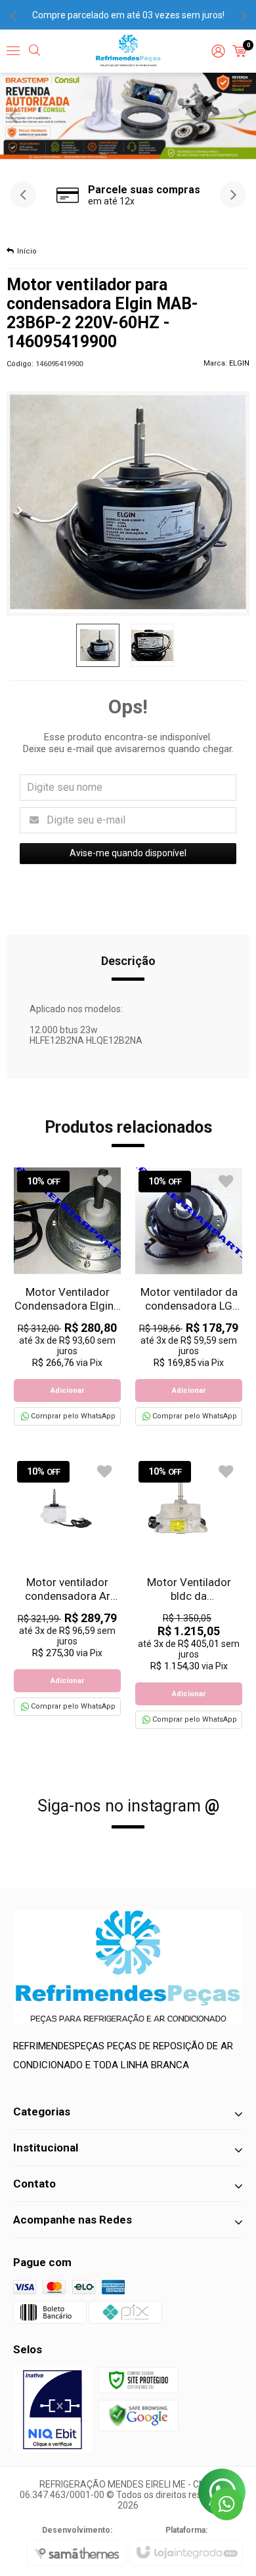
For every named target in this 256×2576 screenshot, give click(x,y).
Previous (13, 115)
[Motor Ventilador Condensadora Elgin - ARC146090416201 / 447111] (67, 1297)
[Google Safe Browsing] (139, 2415)
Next (243, 115)
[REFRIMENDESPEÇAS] (128, 51)
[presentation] (13, 15)
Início (27, 251)
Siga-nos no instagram (128, 1806)
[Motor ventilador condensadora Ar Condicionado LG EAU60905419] (67, 1587)
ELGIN (239, 363)
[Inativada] (53, 2410)
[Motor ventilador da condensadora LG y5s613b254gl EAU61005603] (189, 1297)
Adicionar (67, 1391)
